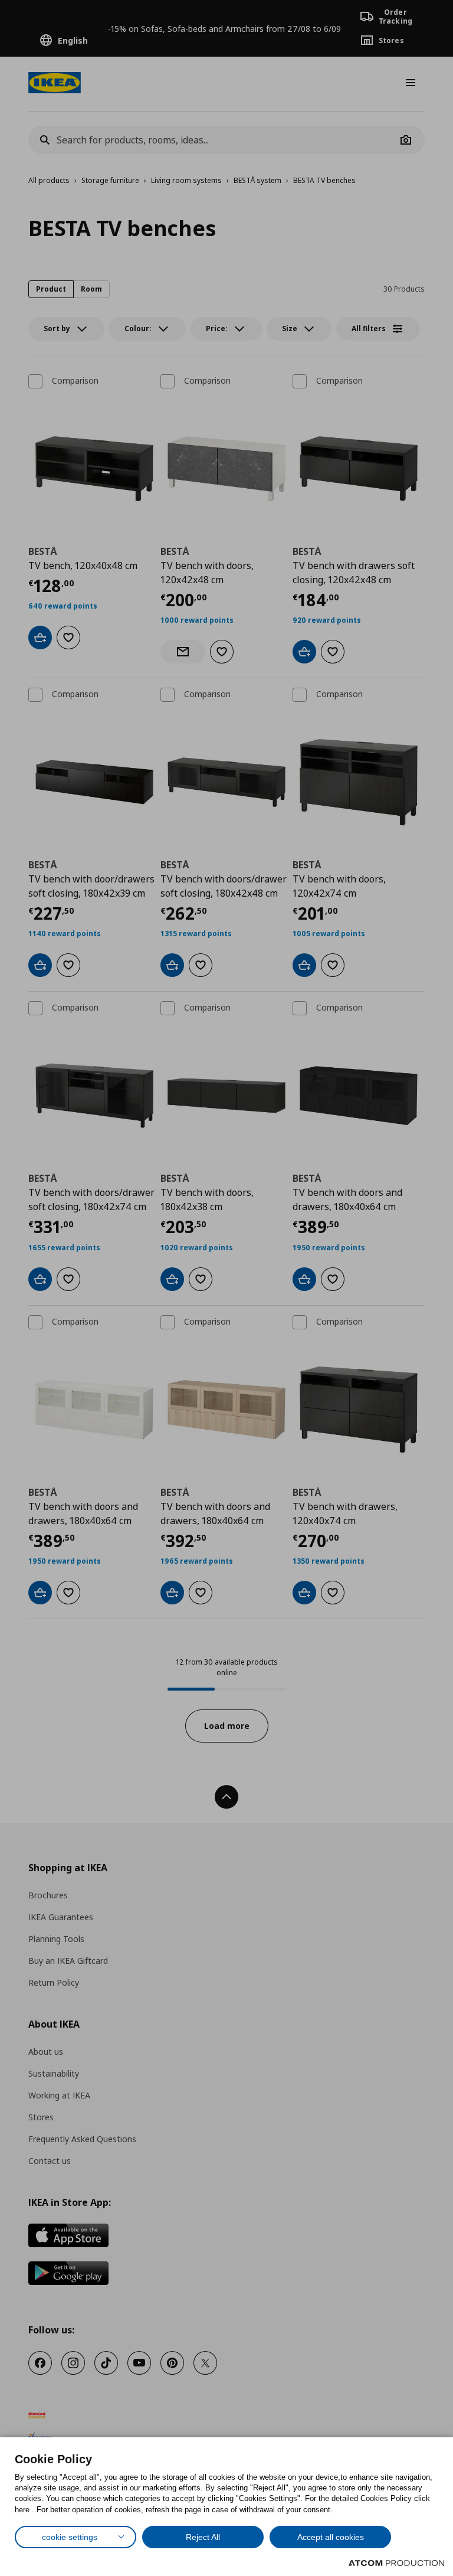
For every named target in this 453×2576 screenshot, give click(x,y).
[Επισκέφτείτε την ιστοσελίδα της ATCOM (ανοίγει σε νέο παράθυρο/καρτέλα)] (396, 2563)
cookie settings (70, 2537)
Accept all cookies (331, 2537)
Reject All (203, 2537)
